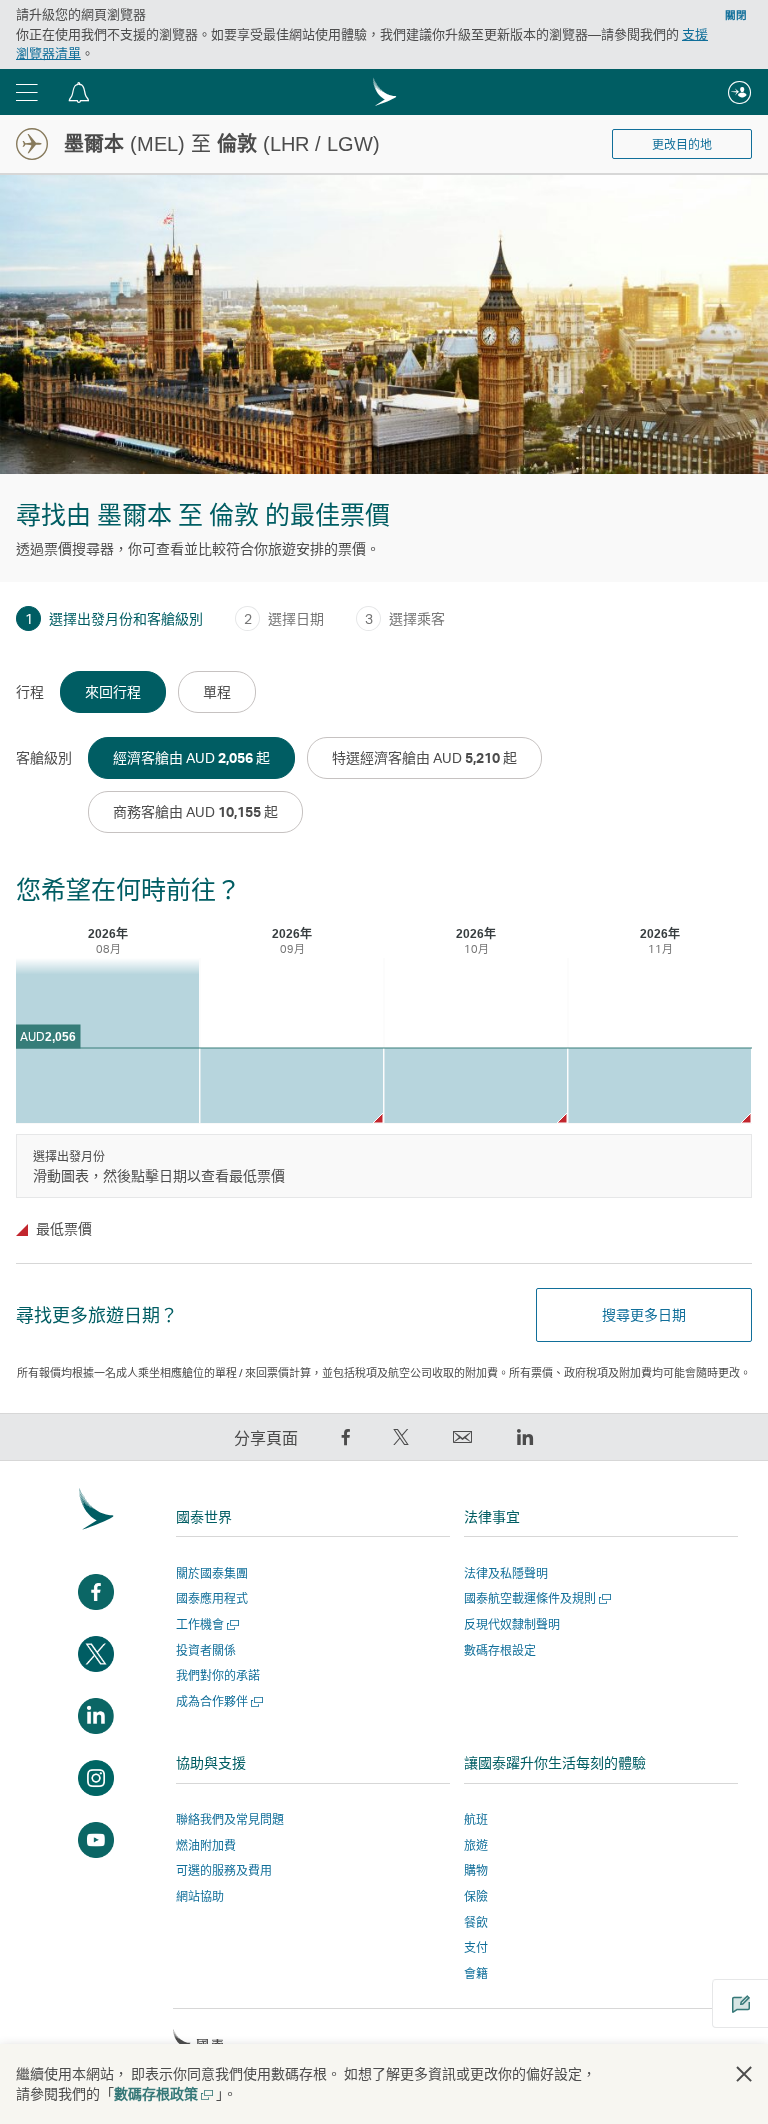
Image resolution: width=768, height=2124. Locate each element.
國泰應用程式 (212, 1598)
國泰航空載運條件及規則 (535, 1598)
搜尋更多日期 (644, 1314)
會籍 (476, 1973)
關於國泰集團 (212, 1573)
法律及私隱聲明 (506, 1573)
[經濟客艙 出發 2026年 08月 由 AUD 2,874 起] (107, 1040)
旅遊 (476, 1845)
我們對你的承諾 (218, 1675)
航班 (476, 1819)
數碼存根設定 (500, 1651)
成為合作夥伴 (217, 1701)
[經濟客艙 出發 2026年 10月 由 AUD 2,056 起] (475, 1085)
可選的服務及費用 (224, 1870)
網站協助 (200, 1896)
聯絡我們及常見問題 (230, 1819)
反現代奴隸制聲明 (512, 1624)
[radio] (113, 692)
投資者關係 (206, 1650)
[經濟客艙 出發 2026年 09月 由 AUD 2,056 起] (291, 1085)
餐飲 (476, 1922)
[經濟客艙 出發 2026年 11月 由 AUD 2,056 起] (659, 1085)
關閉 (736, 15)
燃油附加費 (206, 1845)
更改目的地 (682, 145)
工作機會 (205, 1624)
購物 (476, 1870)
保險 (476, 1896)
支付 (476, 1947)
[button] (27, 92)
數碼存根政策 (162, 2093)
